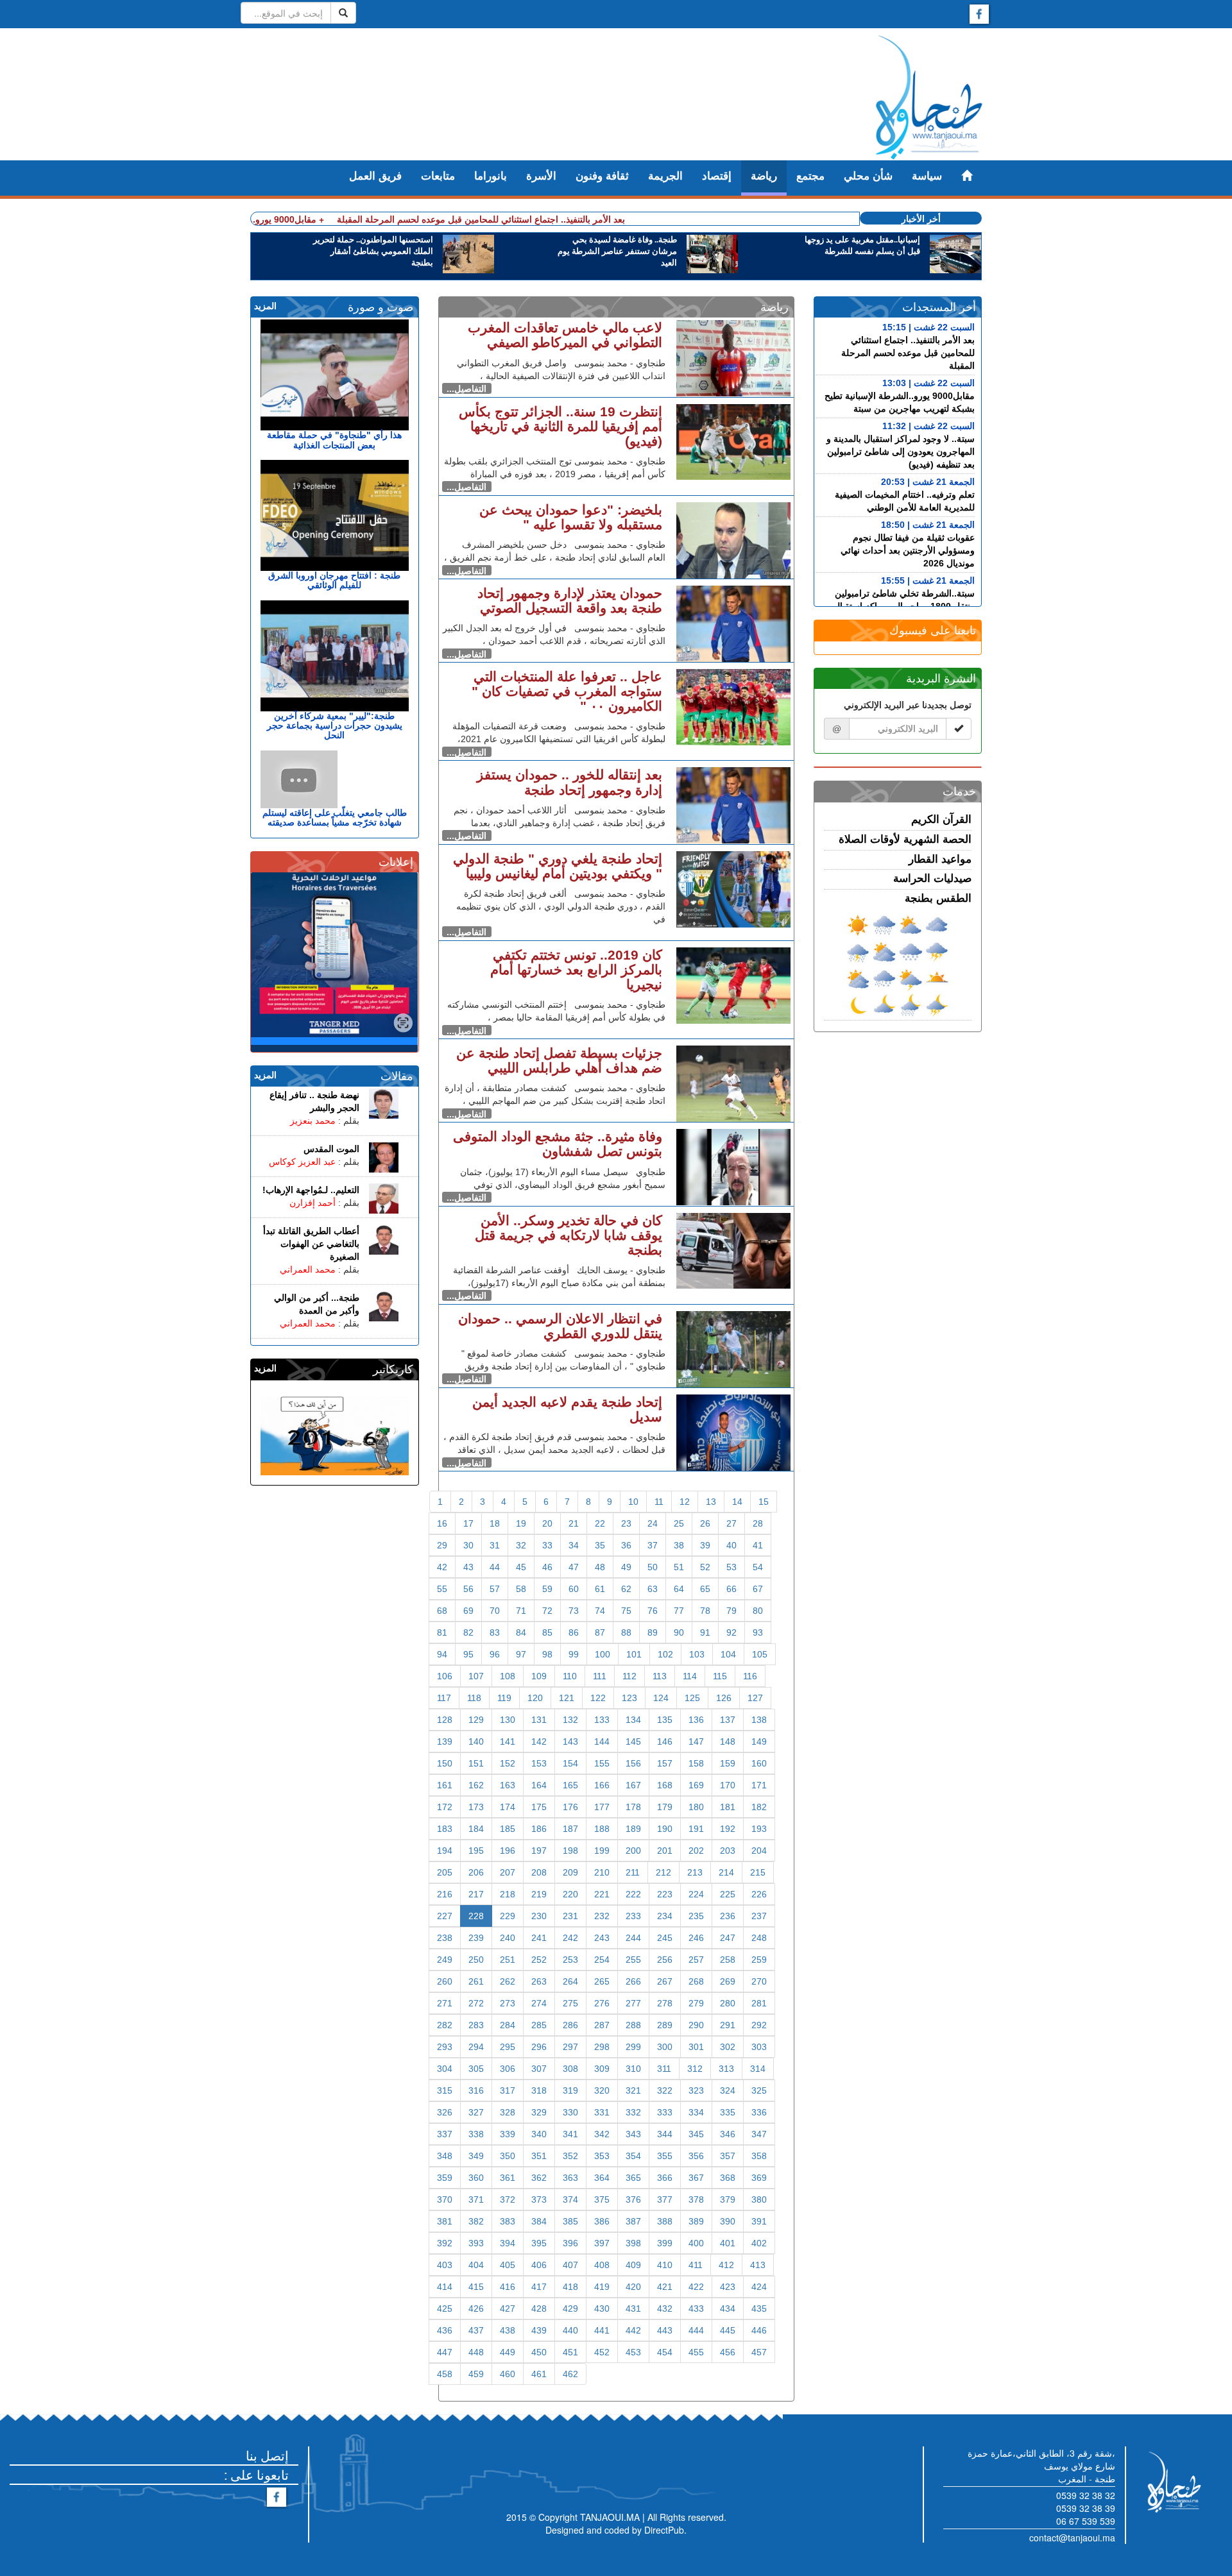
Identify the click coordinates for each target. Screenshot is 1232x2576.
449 (508, 2352)
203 (728, 1851)
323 (696, 2090)
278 (665, 2003)
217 (476, 1894)
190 (665, 1829)
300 (665, 2047)
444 (696, 2330)
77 (679, 1611)
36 (626, 1545)
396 (570, 2243)
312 (695, 2069)
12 (685, 1502)
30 (468, 1545)
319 (570, 2090)
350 (508, 2156)
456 (728, 2352)
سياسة (927, 176)
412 (726, 2265)
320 (602, 2090)
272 (476, 2003)
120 (535, 1698)
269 (728, 1981)
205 (445, 1872)
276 (602, 2003)
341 (570, 2134)
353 (602, 2156)
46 (547, 1567)
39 (705, 1545)
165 (570, 1785)
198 (570, 1851)
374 (570, 2199)
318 (539, 2090)
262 (508, 1981)
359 (445, 2178)
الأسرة (541, 176)
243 (602, 1938)
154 (570, 1763)
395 (539, 2243)
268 (696, 1981)
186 (539, 1829)
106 (445, 1676)
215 (758, 1872)
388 (665, 2221)
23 (626, 1523)
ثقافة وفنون (602, 176)
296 (539, 2047)
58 (521, 1589)
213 (695, 1872)
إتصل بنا (267, 2455)
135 (665, 1720)
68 (442, 1611)
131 (539, 1720)
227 (445, 1916)
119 (504, 1698)
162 (476, 1785)
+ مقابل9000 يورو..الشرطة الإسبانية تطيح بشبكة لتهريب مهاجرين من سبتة (255, 219)
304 (445, 2069)
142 (539, 1741)
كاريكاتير (393, 1369)
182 (759, 1807)
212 (663, 1872)
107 (476, 1676)
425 (445, 2309)
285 (539, 2025)
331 (602, 2112)
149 (759, 1741)
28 (758, 1523)
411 (696, 2265)
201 (665, 1851)
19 (521, 1523)
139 (445, 1741)
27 (732, 1523)
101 (634, 1654)
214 (726, 1872)
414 (445, 2287)
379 (728, 2199)
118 (474, 1698)
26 (705, 1523)
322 (665, 2090)
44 (495, 1567)
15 (764, 1502)
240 (508, 1938)
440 (570, 2330)
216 (445, 1894)
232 (602, 1916)
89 (653, 1632)
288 (633, 2025)
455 (696, 2352)
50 (653, 1567)
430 (602, 2309)
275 (570, 2003)
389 (696, 2221)
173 (476, 1807)
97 (521, 1654)
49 (626, 1567)
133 (602, 1720)
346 (728, 2134)
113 (660, 1676)
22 (600, 1523)
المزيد (265, 306)
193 (759, 1829)
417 (539, 2287)
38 (679, 1545)
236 (728, 1916)
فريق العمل (375, 176)
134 (633, 1720)
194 (445, 1851)
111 (600, 1676)
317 (508, 2090)
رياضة (764, 176)
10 (633, 1502)
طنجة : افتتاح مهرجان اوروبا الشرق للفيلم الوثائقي (334, 580)
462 (570, 2374)
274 (539, 2003)
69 (468, 1611)
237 (759, 1916)
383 (508, 2221)
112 (629, 1676)
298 (602, 2047)
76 (653, 1611)
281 (759, 2003)
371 (476, 2199)
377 (665, 2199)
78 (705, 1611)
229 (508, 1916)
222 (633, 1894)
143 (570, 1741)
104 (728, 1654)
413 (758, 2265)
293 (445, 2047)
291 (728, 2025)
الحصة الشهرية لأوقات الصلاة (905, 839)
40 (732, 1545)
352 (570, 2156)
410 (665, 2265)
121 (567, 1698)
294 (476, 2047)
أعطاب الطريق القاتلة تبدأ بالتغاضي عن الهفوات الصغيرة (311, 1244)
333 (665, 2112)
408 (602, 2265)
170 (728, 1785)
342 (602, 2134)
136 (696, 1720)
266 (633, 1981)
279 (696, 2003)
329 (539, 2112)
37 (653, 1545)
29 (442, 1545)
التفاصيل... (466, 389)
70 (495, 1611)
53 (732, 1567)
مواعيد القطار (940, 859)
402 (759, 2243)
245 (665, 1938)
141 (508, 1741)
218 (508, 1894)
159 (728, 1763)
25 (679, 1523)
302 (728, 2047)
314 (758, 2069)
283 (476, 2025)
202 (696, 1851)
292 (759, 2025)
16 (442, 1523)
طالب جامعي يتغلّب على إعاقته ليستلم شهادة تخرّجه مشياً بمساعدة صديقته (335, 818)
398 (633, 2243)
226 (759, 1894)
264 (570, 1981)
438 (508, 2330)
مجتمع (810, 176)
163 (508, 1785)
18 (495, 1523)
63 (653, 1589)
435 (759, 2309)
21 (574, 1523)
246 (696, 1938)
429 (570, 2309)
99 (574, 1654)
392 (445, 2243)
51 (679, 1567)
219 (539, 1894)
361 (508, 2178)
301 (696, 2047)
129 (476, 1720)
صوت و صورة (381, 307)
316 (476, 2090)
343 (633, 2134)
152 (508, 1763)
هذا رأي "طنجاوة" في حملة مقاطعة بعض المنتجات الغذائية (334, 440)
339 (508, 2134)
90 (679, 1632)
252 (539, 1960)
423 (728, 2287)
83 (495, 1632)
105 (760, 1654)
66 (732, 1589)
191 (696, 1829)
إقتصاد (717, 176)
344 (665, 2134)
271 (445, 2003)
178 (633, 1807)
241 (539, 1938)
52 (705, 1567)
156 (633, 1763)
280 (728, 2003)
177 (602, 1807)
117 (444, 1698)
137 (728, 1720)
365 (633, 2178)
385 (570, 2221)
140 (476, 1741)
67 (758, 1589)
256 (665, 1960)
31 (495, 1545)
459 (476, 2374)
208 (539, 1872)
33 (547, 1545)
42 (442, 1567)
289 (665, 2025)
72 (547, 1611)
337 (445, 2134)
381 (445, 2221)
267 (665, 1981)
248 (759, 1938)
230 (539, 1916)
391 (759, 2221)
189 (633, 1829)
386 (602, 2221)
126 (724, 1698)
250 (476, 1960)
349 (476, 2156)
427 (508, 2309)
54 (758, 1567)
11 (659, 1502)
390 (728, 2221)
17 (468, 1523)
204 (759, 1851)
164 (539, 1785)
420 (633, 2287)
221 (602, 1894)
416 (508, 2287)
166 (602, 1785)
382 (476, 2221)
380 (759, 2199)
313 (726, 2069)
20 (547, 1523)
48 (600, 1567)
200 (633, 1851)
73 (574, 1611)
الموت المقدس (331, 1149)
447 (445, 2352)
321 (633, 2090)
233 (633, 1916)
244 (633, 1938)
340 (539, 2134)
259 (759, 1960)
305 (476, 2069)
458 (445, 2374)
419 (602, 2287)
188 (602, 1829)
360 (476, 2178)
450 (539, 2352)
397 (602, 2243)
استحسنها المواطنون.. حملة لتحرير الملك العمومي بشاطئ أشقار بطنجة (373, 251)
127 (755, 1698)
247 (728, 1938)
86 (574, 1632)
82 (468, 1632)
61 (600, 1589)
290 (696, 2025)
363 (570, 2178)
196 (508, 1851)
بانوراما (491, 176)
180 (696, 1807)
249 (445, 1960)
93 (758, 1632)
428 (539, 2309)
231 (570, 1916)
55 (442, 1589)
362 (539, 2178)
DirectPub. (665, 2530)
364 (602, 2178)
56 (468, 1589)
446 (759, 2330)
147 (696, 1741)
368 (728, 2178)
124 (661, 1698)
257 (696, 1960)
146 (665, 1741)
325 (759, 2090)
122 (598, 1698)
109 (539, 1676)
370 (445, 2199)
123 (629, 1698)
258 (728, 1960)
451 (570, 2352)
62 (626, 1589)
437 (476, 2330)
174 (508, 1807)
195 (476, 1851)
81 (442, 1632)
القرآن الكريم (941, 819)
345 (696, 2134)
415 (476, 2287)
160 (759, 1763)
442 (633, 2330)
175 (539, 1807)
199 (602, 1851)
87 (600, 1632)
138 (759, 1720)
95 (468, 1654)
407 (570, 2265)
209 (570, 1872)
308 (570, 2069)
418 (570, 2287)
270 (759, 1981)
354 (633, 2156)
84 (521, 1632)
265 (602, 1981)
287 (602, 2025)
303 (759, 2047)
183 (445, 1829)
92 (732, 1632)
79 (732, 1611)
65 (705, 1589)
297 (570, 2047)
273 (508, 2003)
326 (445, 2112)
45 (521, 1567)
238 (445, 1938)
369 (759, 2178)
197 (539, 1851)
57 (495, 1589)
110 (570, 1676)
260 (445, 1981)
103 (697, 1654)
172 (445, 1807)
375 (602, 2199)
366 (665, 2178)
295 (508, 2047)
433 (696, 2309)
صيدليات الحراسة (932, 878)
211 (633, 1872)
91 (705, 1632)
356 (696, 2156)
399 (665, 2243)
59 (547, 1589)
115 (720, 1676)
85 (547, 1632)
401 (728, 2243)
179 (665, 1807)
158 (696, 1763)
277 (633, 2003)
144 (602, 1741)
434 (728, 2309)
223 (665, 1894)
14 (737, 1502)
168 (665, 1785)
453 (633, 2352)
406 (539, 2265)
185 (508, 1829)
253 (570, 1960)
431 (633, 2309)
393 (476, 2243)
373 (539, 2199)
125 (692, 1698)
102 (665, 1654)
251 (508, 1960)
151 (476, 1763)
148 (728, 1741)
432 (665, 2309)
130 (508, 1720)
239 (476, 1938)
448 (476, 2352)
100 (603, 1654)
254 (602, 1960)
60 (574, 1589)
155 (602, 1763)
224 (696, 1894)
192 (728, 1829)
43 (468, 1567)
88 (626, 1632)
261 (476, 1981)
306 (508, 2069)
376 (633, 2199)
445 (728, 2330)
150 (445, 1763)
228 (476, 1916)
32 (521, 1545)
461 (539, 2374)
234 (665, 1916)
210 (602, 1872)
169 (696, 1785)
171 (759, 1785)
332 (633, 2112)
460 (508, 2374)
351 (539, 2156)
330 (570, 2112)
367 (696, 2178)
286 (570, 2025)
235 (696, 1916)
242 (570, 1938)
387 (633, 2221)
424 (759, 2287)
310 (633, 2069)
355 (665, 2156)
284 (508, 2025)
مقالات (397, 1076)
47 (574, 1567)
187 (570, 1829)
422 (696, 2287)
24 (653, 1523)
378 (696, 2199)
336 (759, 2112)
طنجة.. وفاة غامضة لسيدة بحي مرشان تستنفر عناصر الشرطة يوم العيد (617, 251)
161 (445, 1785)
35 (600, 1545)
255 (633, 1960)
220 (570, 1894)
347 (759, 2134)
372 (508, 2199)
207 (508, 1872)
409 (633, 2265)
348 (445, 2156)
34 (574, 1545)
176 (570, 1807)
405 (508, 2265)
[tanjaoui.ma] (929, 97)
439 (539, 2330)
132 (570, 1720)
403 (445, 2265)
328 (508, 2112)
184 (476, 1829)
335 (728, 2112)
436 (445, 2330)
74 (600, 1611)
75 (626, 1611)
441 (602, 2330)
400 (696, 2243)
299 (633, 2047)
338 (476, 2134)
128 (445, 1720)
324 (728, 2090)
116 (750, 1676)
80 (758, 1611)
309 (602, 2069)
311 (664, 2069)
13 (711, 1502)
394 (508, 2243)
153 (539, 1763)
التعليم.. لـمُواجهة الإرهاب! (311, 1190)
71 (521, 1611)
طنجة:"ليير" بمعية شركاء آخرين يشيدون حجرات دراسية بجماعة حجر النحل (335, 726)
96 (495, 1654)
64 (679, 1589)
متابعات (438, 176)
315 (445, 2090)
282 (445, 2025)
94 (442, 1654)
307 (539, 2069)
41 (758, 1545)
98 (547, 1654)
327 (476, 2112)
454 (665, 2352)
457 (759, 2352)
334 (696, 2112)
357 (728, 2156)
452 (602, 2352)
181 (728, 1807)
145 (633, 1741)
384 (539, 2221)
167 (633, 1785)
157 (665, 1763)
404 (476, 2265)
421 (665, 2287)
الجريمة (665, 176)
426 (476, 2309)
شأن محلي (868, 176)
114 (690, 1676)
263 (539, 1981)
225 (728, 1894)
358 (759, 2156)
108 (508, 1676)
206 (476, 1872)
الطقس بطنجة (938, 898)
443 (665, 2330)
